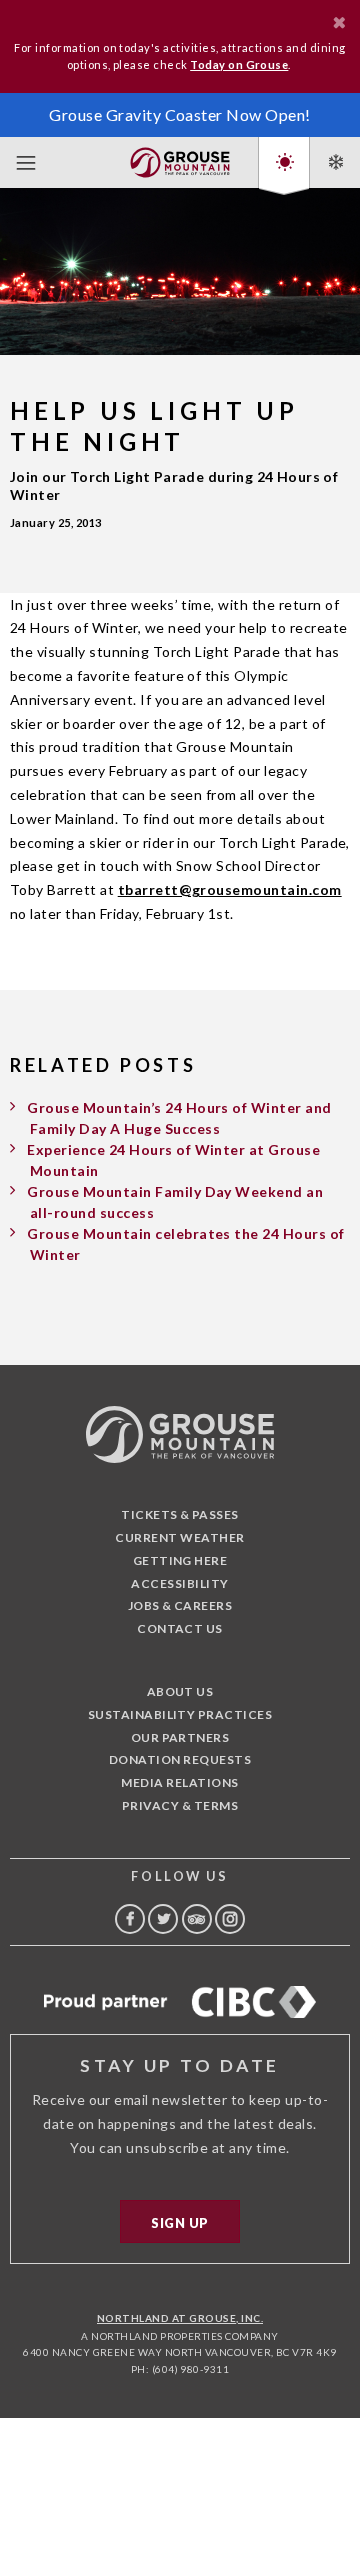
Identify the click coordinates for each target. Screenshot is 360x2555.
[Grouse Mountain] (180, 158)
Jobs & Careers (180, 1605)
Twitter (163, 1919)
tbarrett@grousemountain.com (230, 889)
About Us (180, 1691)
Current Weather (179, 1537)
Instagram (230, 1919)
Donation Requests (180, 1759)
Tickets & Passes (180, 1514)
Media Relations (179, 1782)
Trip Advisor (197, 1919)
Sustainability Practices (180, 1714)
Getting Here (180, 1560)
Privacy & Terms (180, 1805)
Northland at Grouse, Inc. (180, 2318)
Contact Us (180, 1628)
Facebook (130, 1919)
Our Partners (180, 1737)
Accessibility (179, 1583)
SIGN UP (179, 2223)
